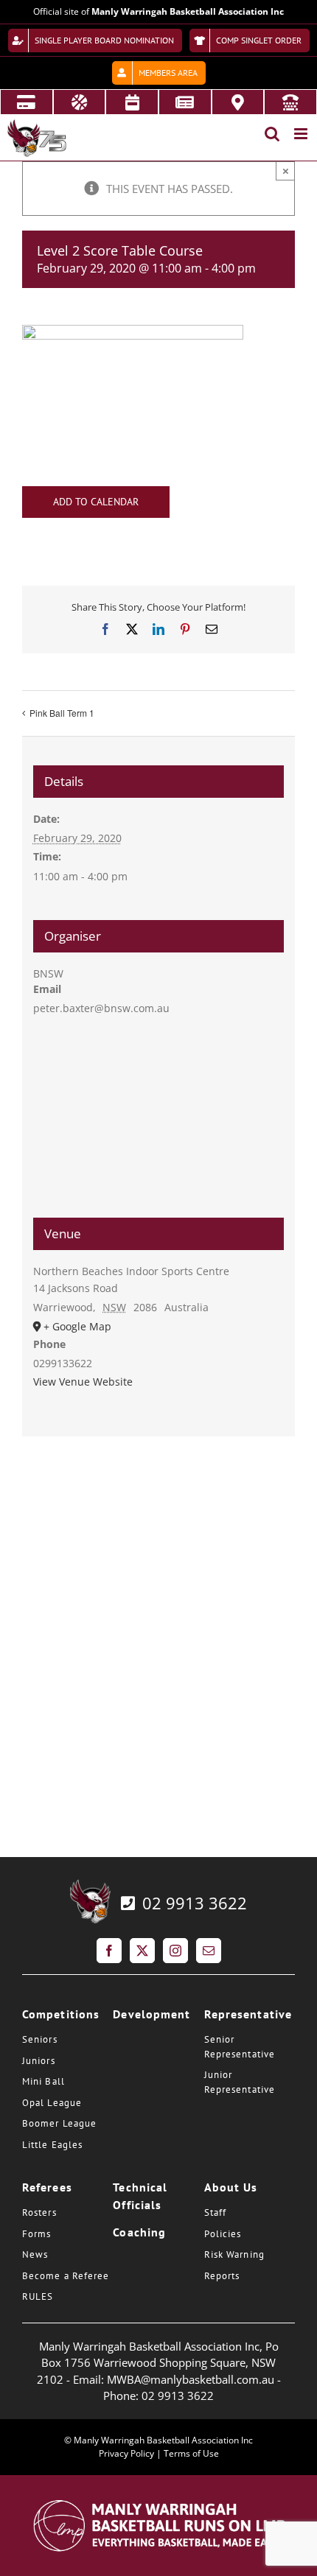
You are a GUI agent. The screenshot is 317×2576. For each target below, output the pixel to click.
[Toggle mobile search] (272, 134)
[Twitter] (142, 1951)
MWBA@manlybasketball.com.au (191, 2379)
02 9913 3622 (192, 1903)
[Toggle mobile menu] (302, 134)
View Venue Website (83, 1382)
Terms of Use (191, 2453)
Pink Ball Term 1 (62, 713)
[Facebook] (109, 1951)
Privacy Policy (126, 2453)
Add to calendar (96, 502)
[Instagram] (175, 1951)
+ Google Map (77, 1326)
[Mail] (209, 1951)
